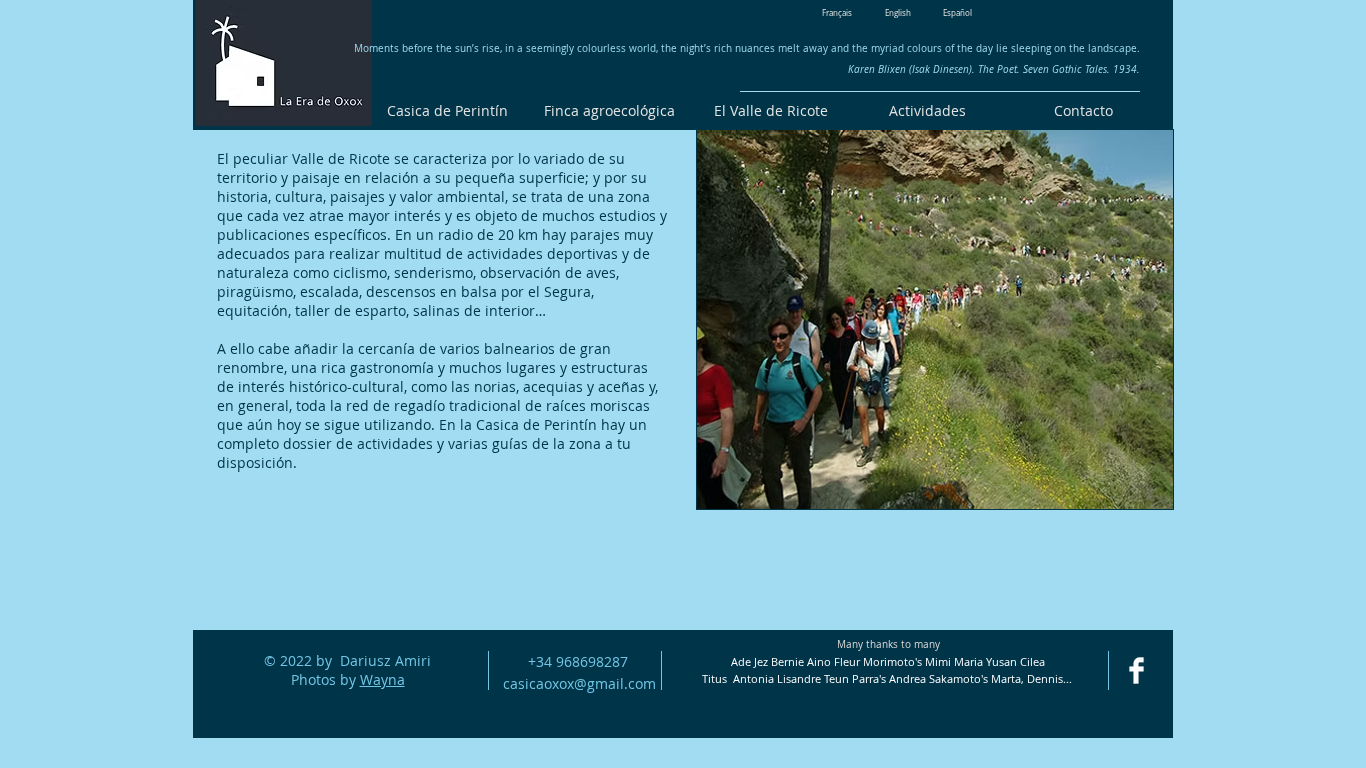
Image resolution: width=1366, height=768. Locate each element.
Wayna (382, 679)
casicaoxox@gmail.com (579, 683)
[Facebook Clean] (1136, 670)
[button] (935, 319)
